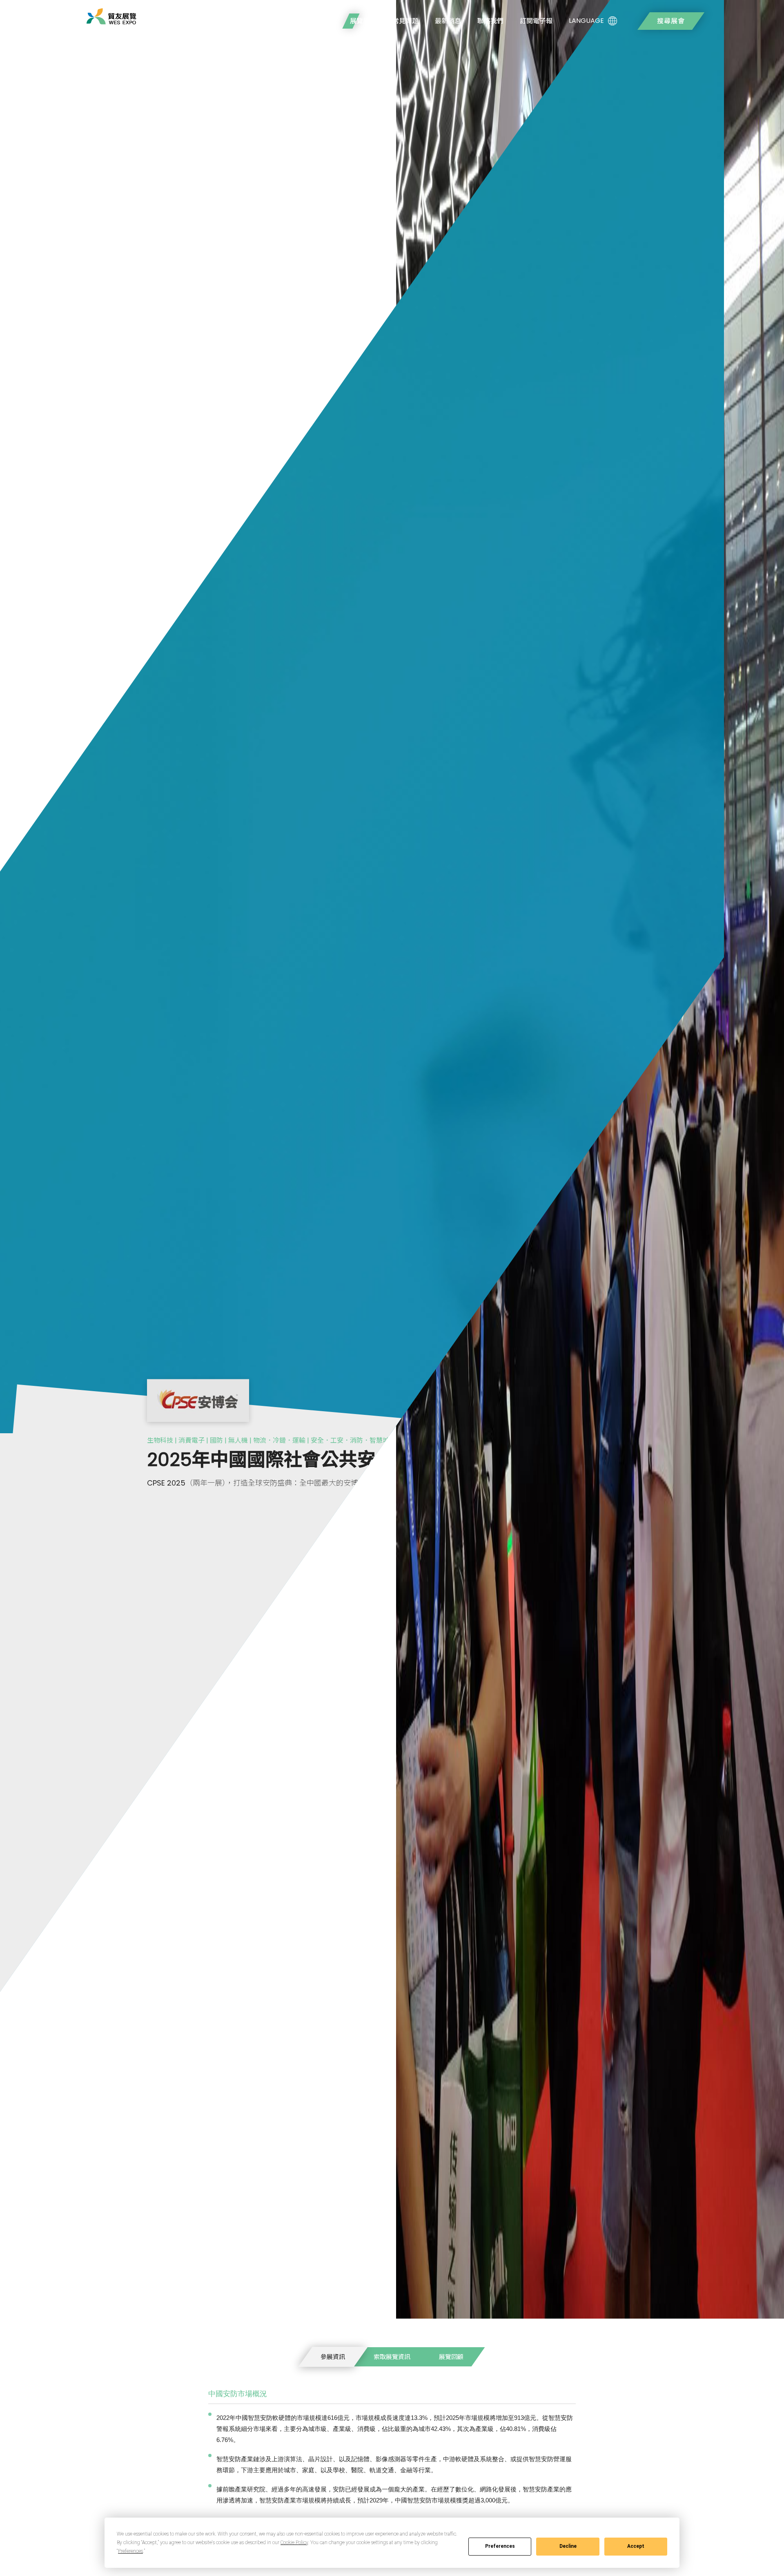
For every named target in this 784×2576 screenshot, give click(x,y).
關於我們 (321, 21)
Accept (636, 2546)
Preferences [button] (130, 2551)
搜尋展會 (671, 21)
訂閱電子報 (536, 21)
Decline (568, 2546)
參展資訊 (333, 2357)
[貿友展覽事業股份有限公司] (111, 16)
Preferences (500, 2546)
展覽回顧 (451, 2357)
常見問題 (405, 21)
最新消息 (448, 21)
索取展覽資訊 (392, 2357)
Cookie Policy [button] (294, 2542)
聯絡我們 (490, 21)
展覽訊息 (363, 21)
